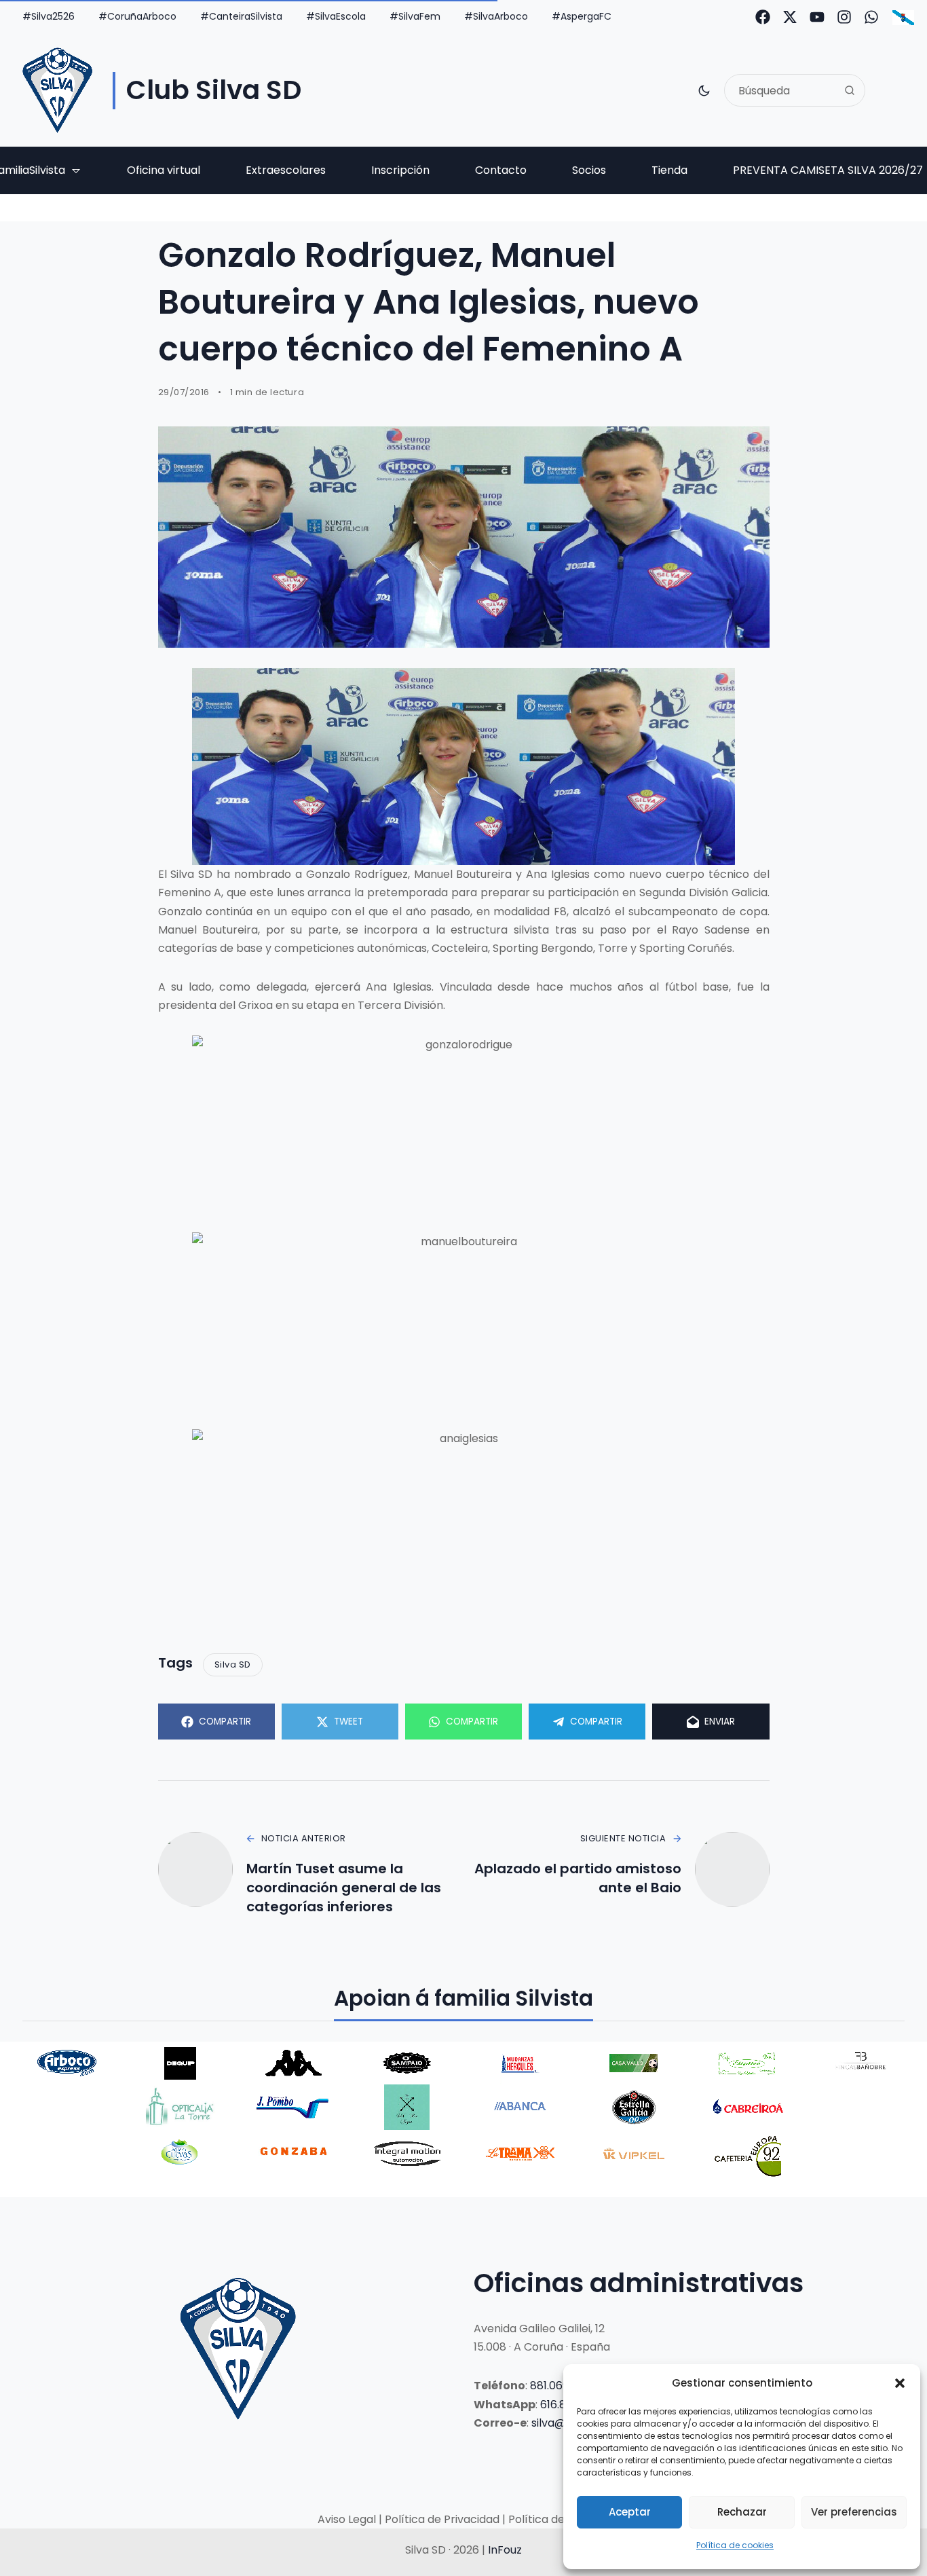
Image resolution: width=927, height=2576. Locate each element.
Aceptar (630, 2512)
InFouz (505, 2550)
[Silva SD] (57, 90)
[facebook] (763, 17)
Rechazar (742, 2512)
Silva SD (233, 1664)
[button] (900, 2383)
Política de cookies (735, 2545)
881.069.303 (560, 2386)
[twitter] (790, 17)
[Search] (850, 90)
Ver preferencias (854, 2512)
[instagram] (844, 17)
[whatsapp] (871, 17)
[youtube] (817, 17)
